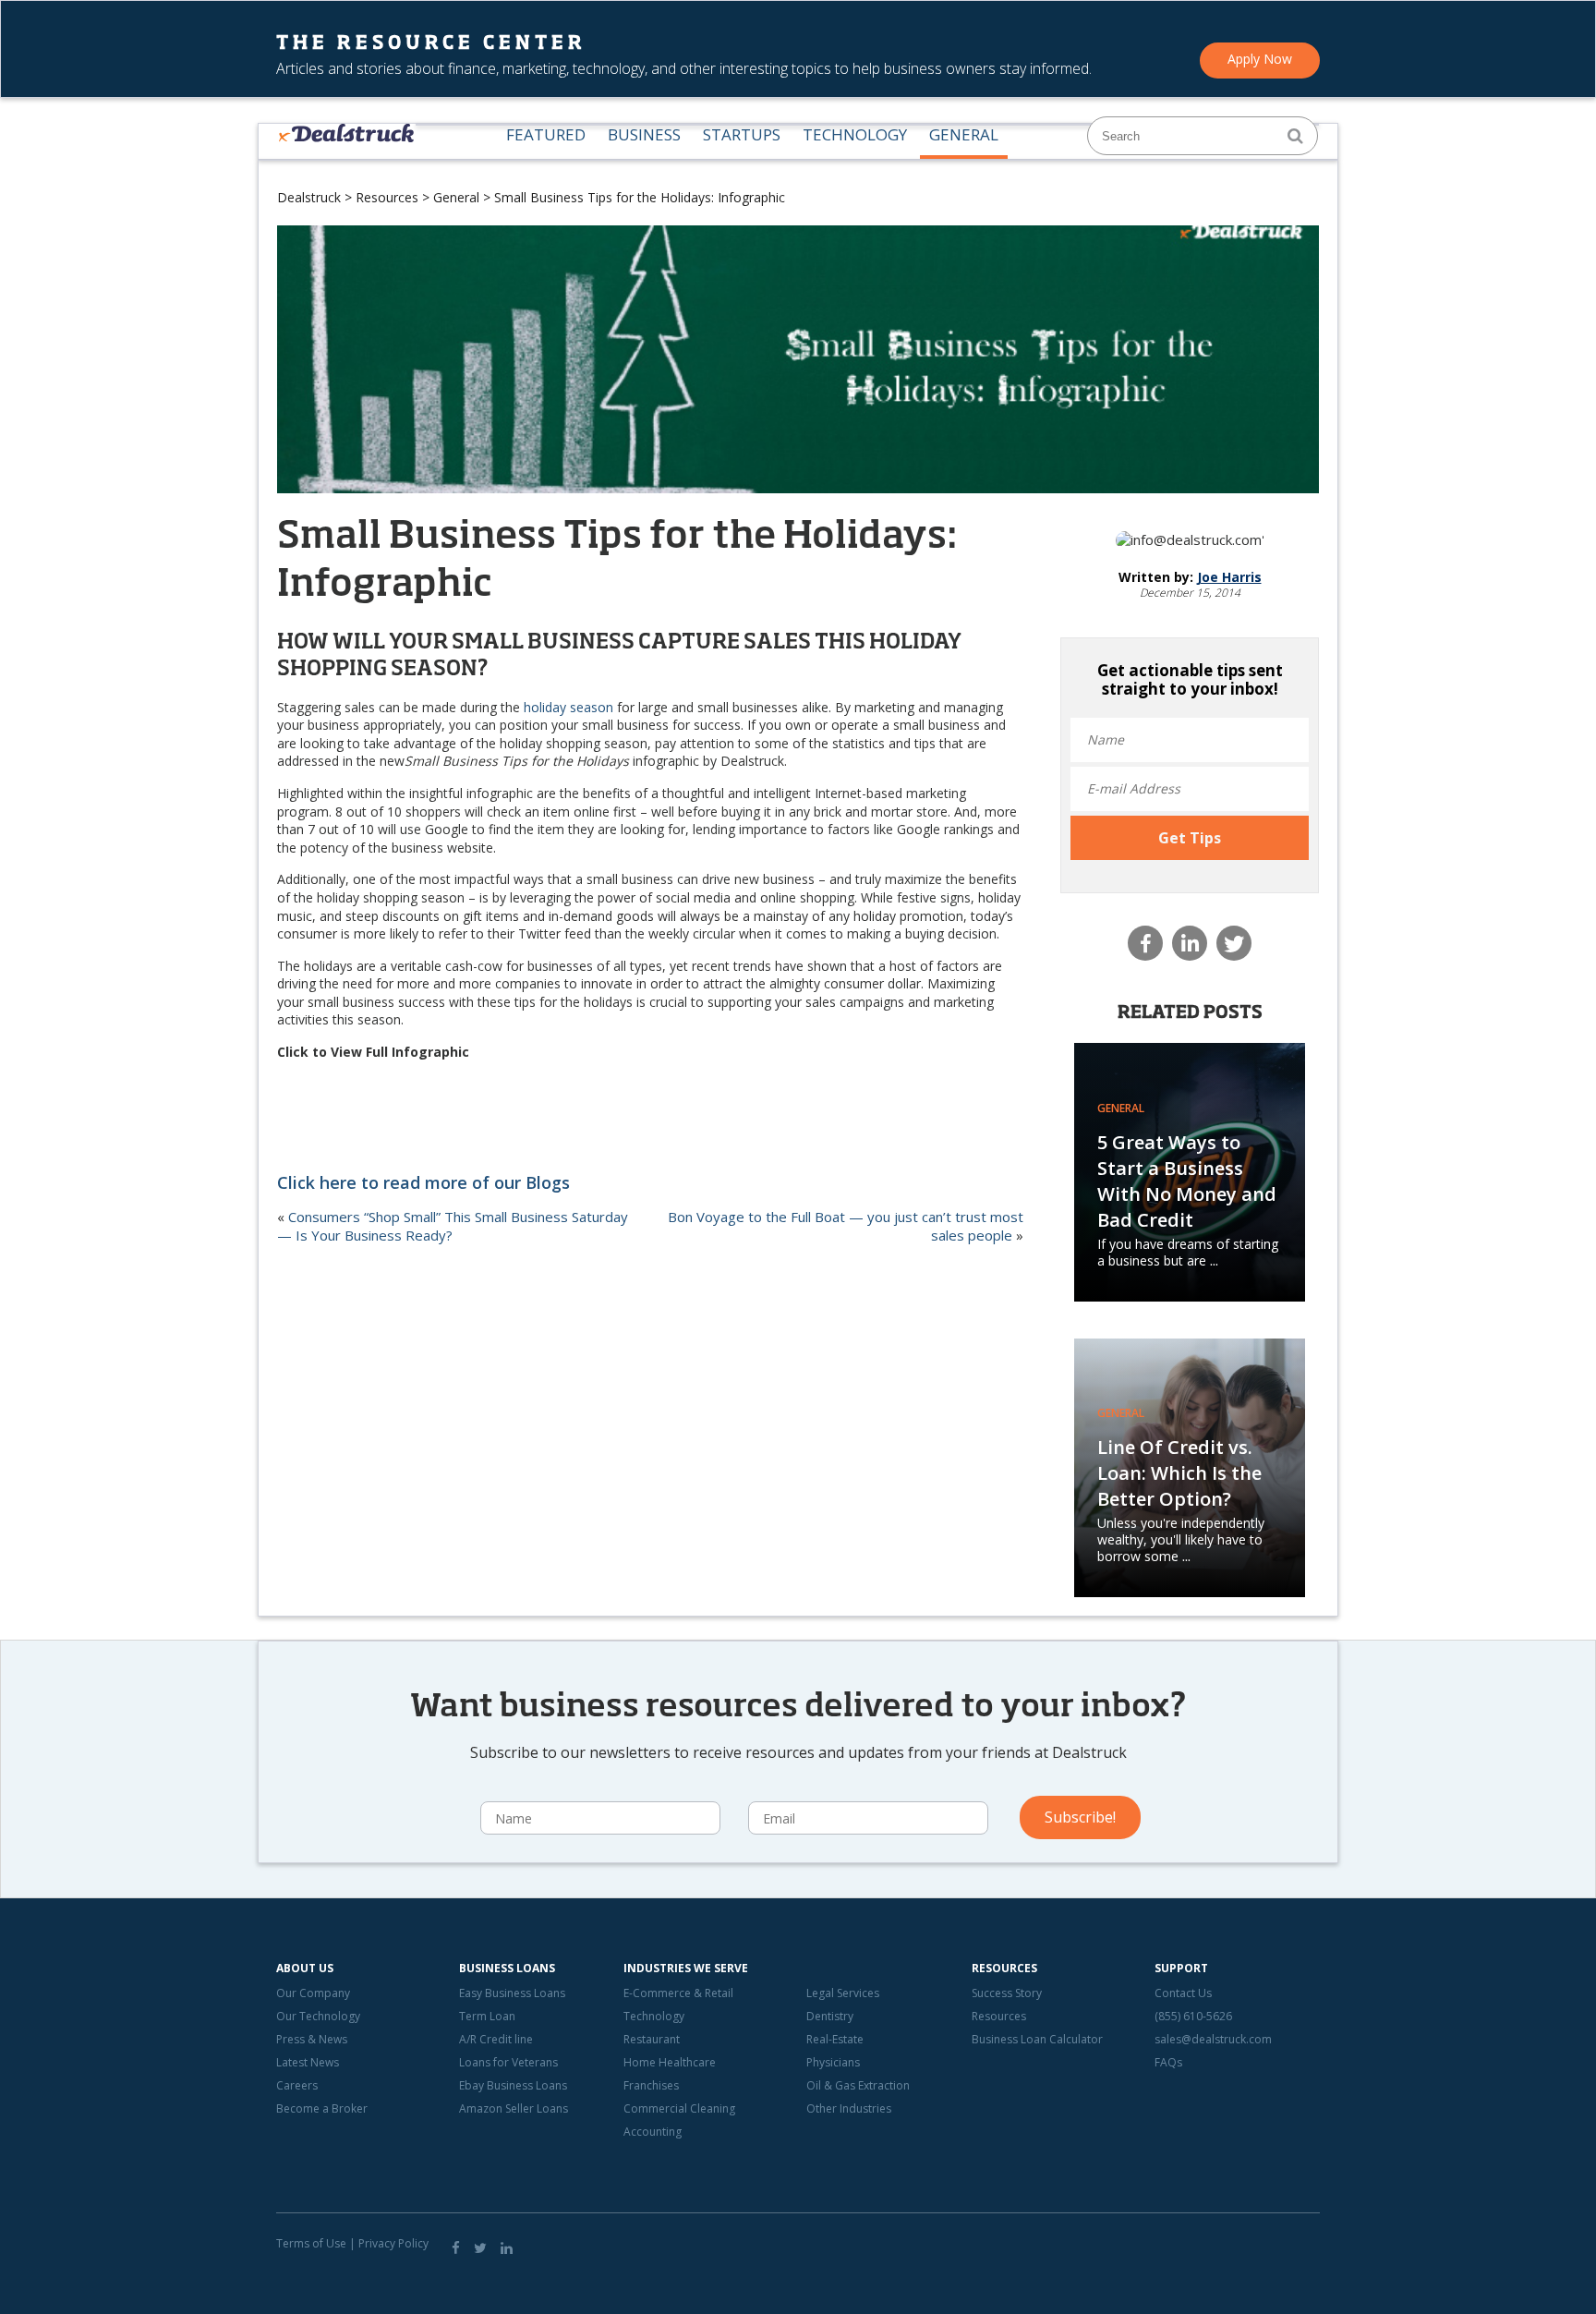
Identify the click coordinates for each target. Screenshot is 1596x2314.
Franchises (651, 2085)
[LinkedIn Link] (507, 2247)
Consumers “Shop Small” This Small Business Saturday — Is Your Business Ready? (453, 1226)
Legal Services (843, 1993)
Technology (855, 135)
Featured (546, 135)
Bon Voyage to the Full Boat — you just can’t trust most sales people (846, 1226)
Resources (387, 197)
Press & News (312, 2039)
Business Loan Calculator (1037, 2039)
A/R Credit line (496, 2039)
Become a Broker (322, 2108)
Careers (297, 2085)
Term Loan (487, 2016)
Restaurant (652, 2039)
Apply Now (1260, 59)
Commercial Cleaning (679, 2108)
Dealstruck (309, 197)
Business (644, 135)
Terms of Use (311, 2243)
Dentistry (830, 2016)
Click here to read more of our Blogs (423, 1182)
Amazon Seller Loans (514, 2108)
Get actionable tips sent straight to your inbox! (1190, 680)
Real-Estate (835, 2039)
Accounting (653, 2132)
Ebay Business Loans (513, 2085)
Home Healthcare (670, 2062)
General (964, 135)
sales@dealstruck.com (1213, 2039)
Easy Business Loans (512, 1993)
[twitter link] (480, 2247)
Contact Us (1183, 1993)
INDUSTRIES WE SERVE (686, 1968)
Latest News (308, 2062)
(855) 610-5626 (1193, 2016)
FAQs (1168, 2062)
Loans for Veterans (508, 2062)
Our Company (313, 1993)
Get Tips (1190, 838)
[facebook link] (456, 2247)
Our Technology (318, 2016)
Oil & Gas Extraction (858, 2085)
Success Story (1007, 1993)
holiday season (568, 707)
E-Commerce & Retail (678, 1993)
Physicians (833, 2062)
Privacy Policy (393, 2243)
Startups (742, 135)
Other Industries (849, 2108)
